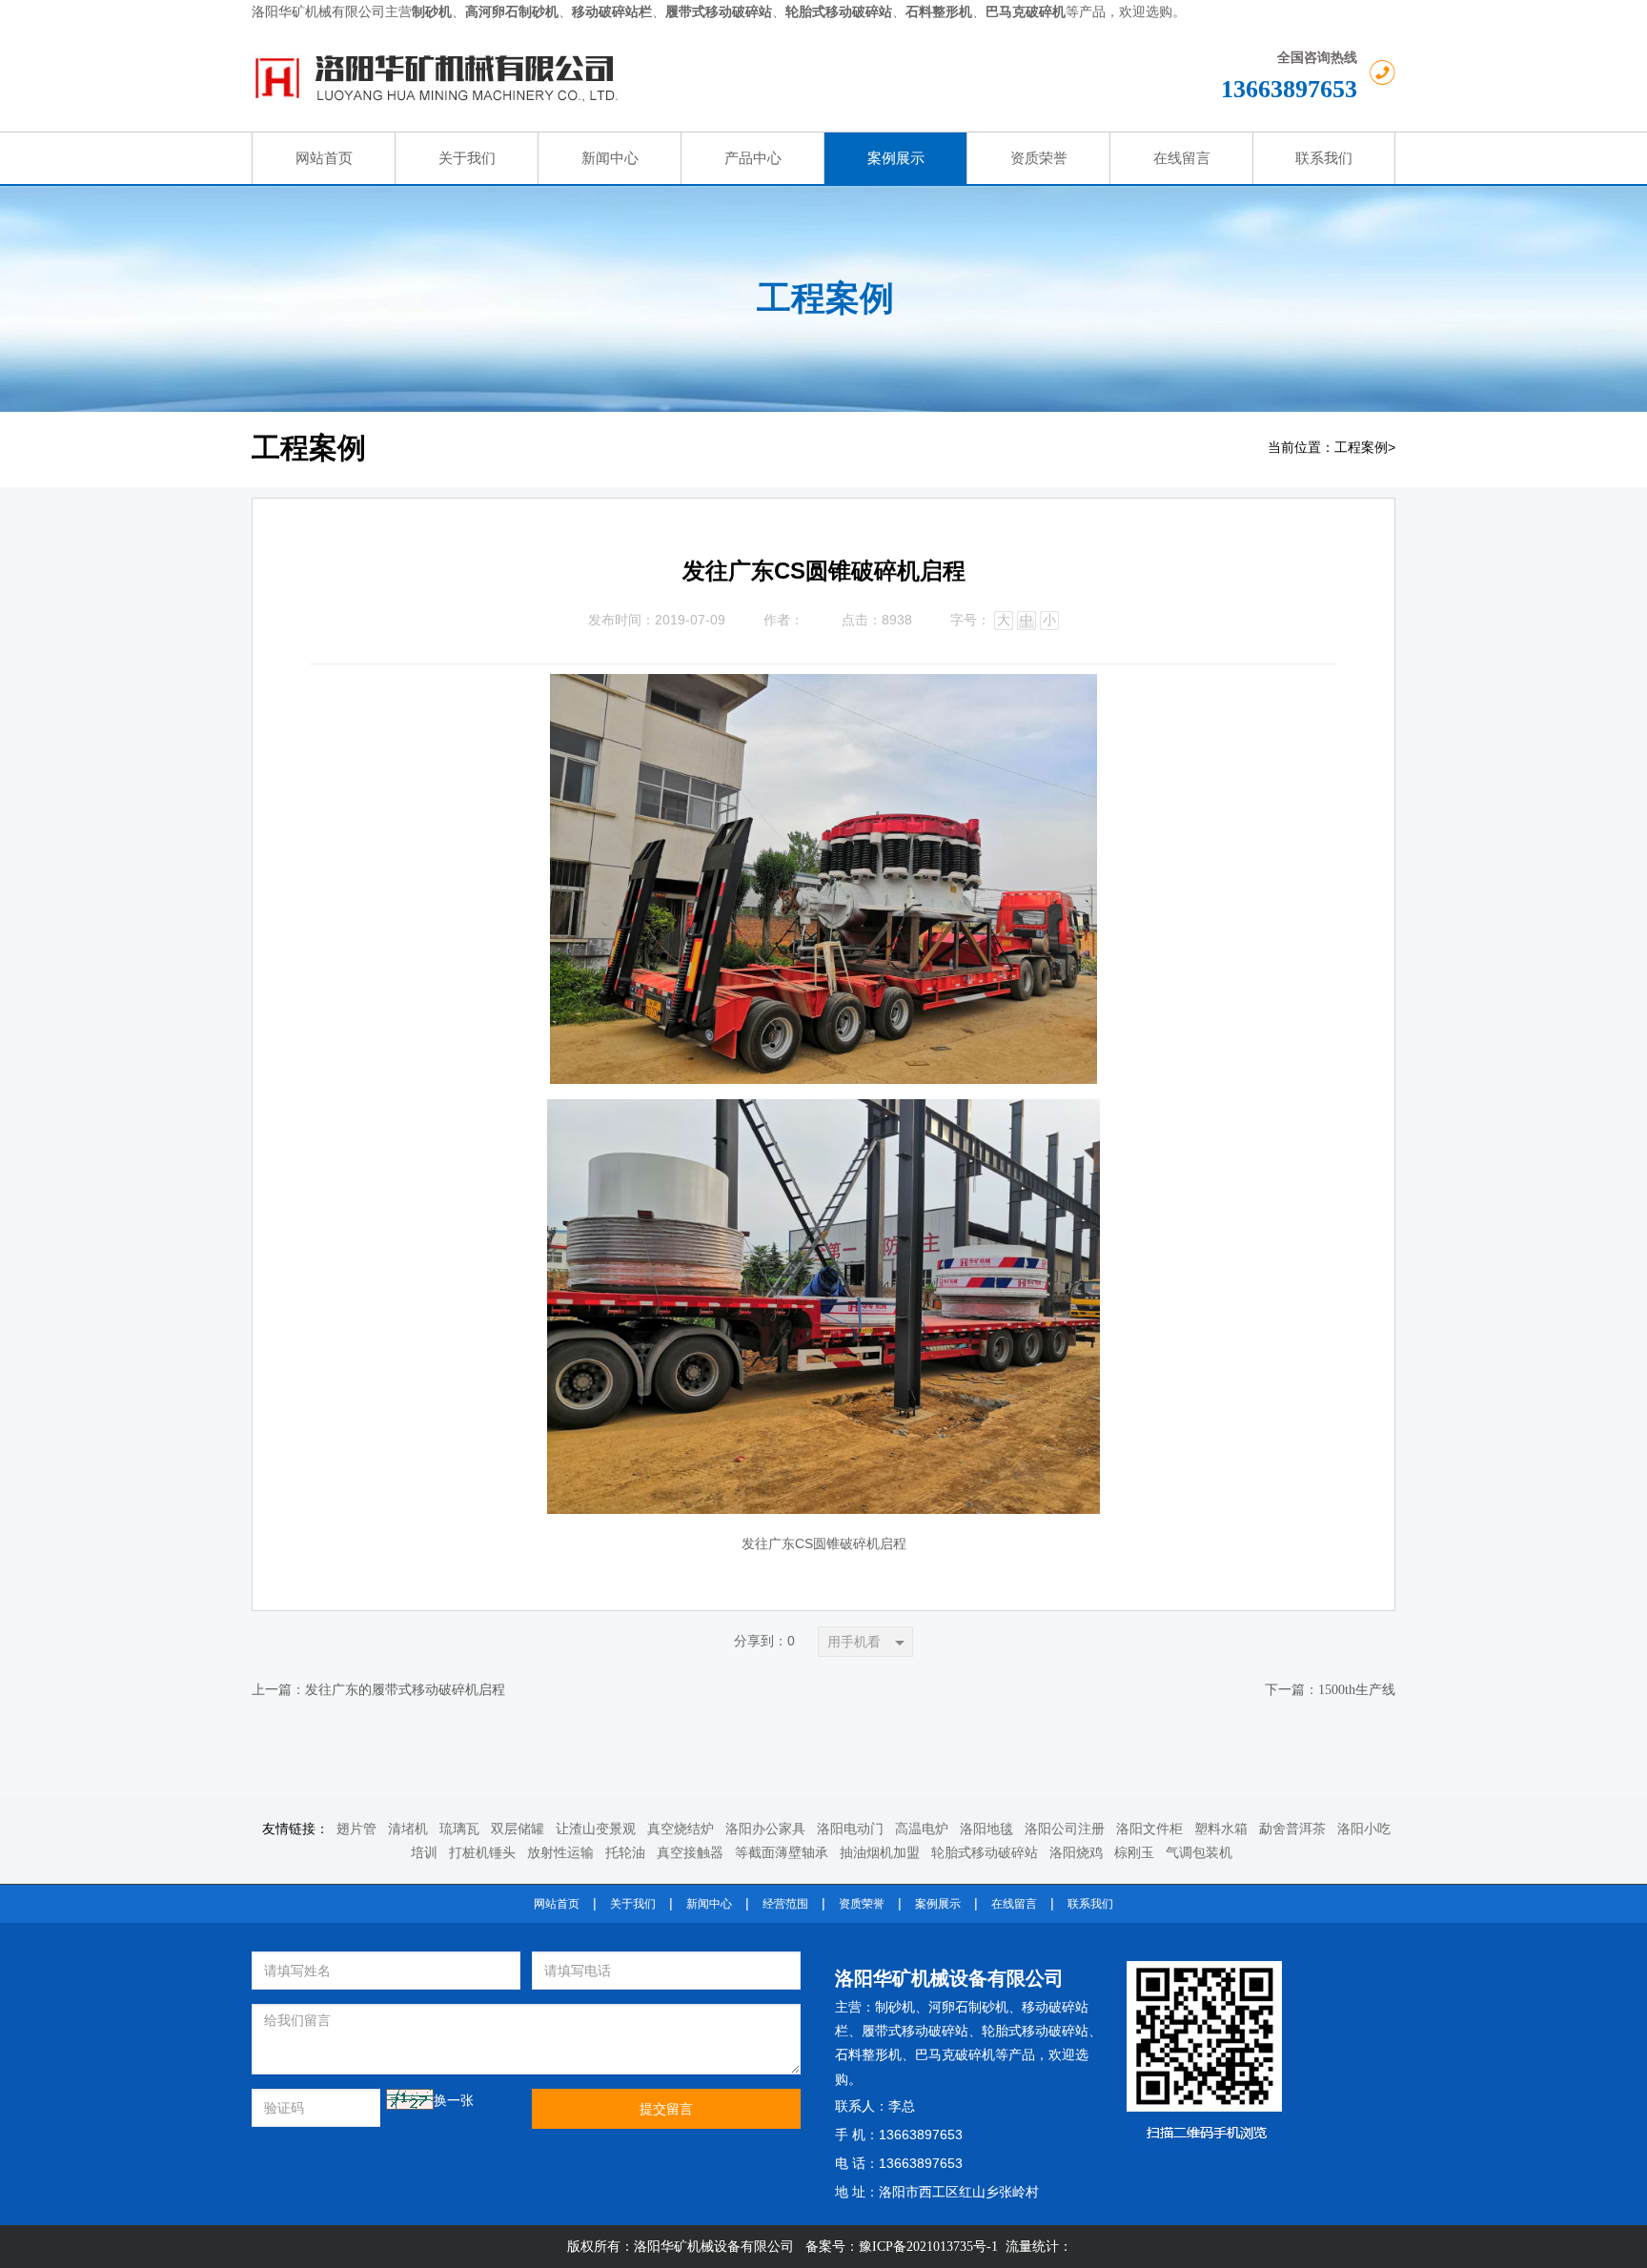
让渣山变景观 (596, 1829)
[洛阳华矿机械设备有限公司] (629, 78)
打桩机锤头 (482, 1853)
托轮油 (625, 1853)
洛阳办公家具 (765, 1829)
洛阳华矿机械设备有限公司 (949, 1978)
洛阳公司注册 (1065, 1829)
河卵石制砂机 (968, 2007)
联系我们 (1090, 1904)
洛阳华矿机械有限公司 (318, 12)
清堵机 (408, 1829)
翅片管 (356, 1829)
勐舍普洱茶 (1292, 1829)
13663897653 (1289, 89)
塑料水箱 (1221, 1829)
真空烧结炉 (681, 1829)
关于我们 (633, 1904)
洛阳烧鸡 (1076, 1853)
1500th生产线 (1357, 1690)
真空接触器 (690, 1853)
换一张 (454, 2101)
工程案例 (1361, 448)
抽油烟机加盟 (880, 1853)
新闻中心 (709, 1904)
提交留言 (666, 2109)
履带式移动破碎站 (915, 2031)
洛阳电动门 (850, 1829)
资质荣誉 (862, 1904)
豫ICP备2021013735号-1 (928, 2247)
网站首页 (557, 1904)
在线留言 (1014, 1904)
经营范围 (785, 1904)
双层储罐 (518, 1829)
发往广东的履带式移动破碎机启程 (405, 1690)
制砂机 (895, 2007)
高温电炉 (922, 1829)
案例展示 (938, 1904)
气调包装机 (1199, 1853)
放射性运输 (560, 1853)
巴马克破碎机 (955, 2055)
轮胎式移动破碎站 (985, 1853)
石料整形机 (868, 2055)
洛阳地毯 (986, 1829)
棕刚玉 (1134, 1853)
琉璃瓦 (459, 1829)
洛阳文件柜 (1149, 1829)
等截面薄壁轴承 (782, 1853)
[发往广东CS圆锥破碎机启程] (823, 689)
